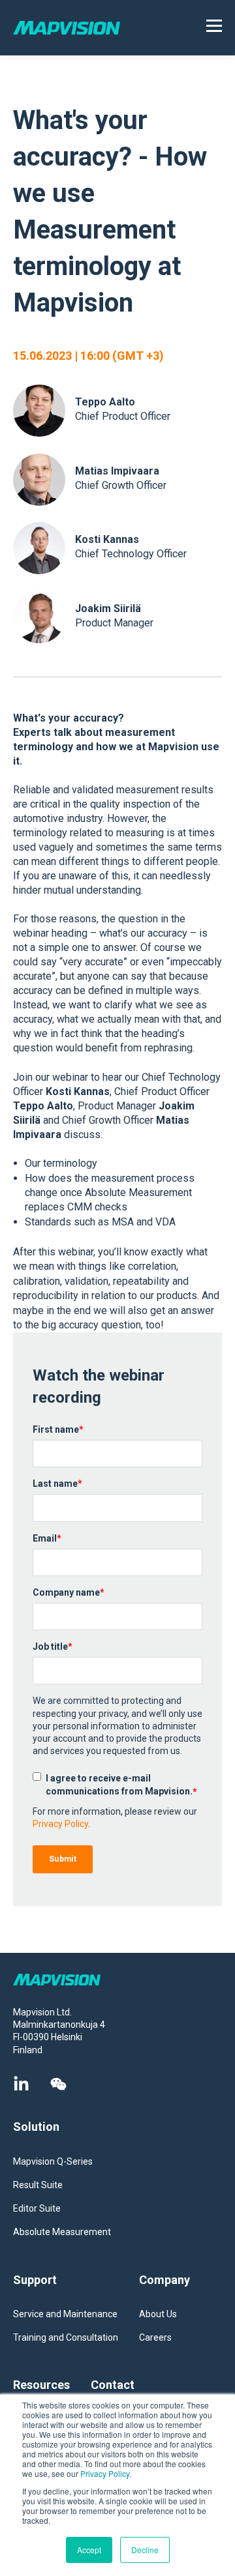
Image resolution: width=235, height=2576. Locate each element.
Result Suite (38, 2185)
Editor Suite (37, 2208)
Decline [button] (145, 2550)
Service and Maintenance (65, 2314)
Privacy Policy (105, 2473)
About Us (158, 2314)
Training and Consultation (66, 2337)
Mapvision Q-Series (53, 2161)
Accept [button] (89, 2550)
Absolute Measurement (62, 2232)
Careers (155, 2337)
